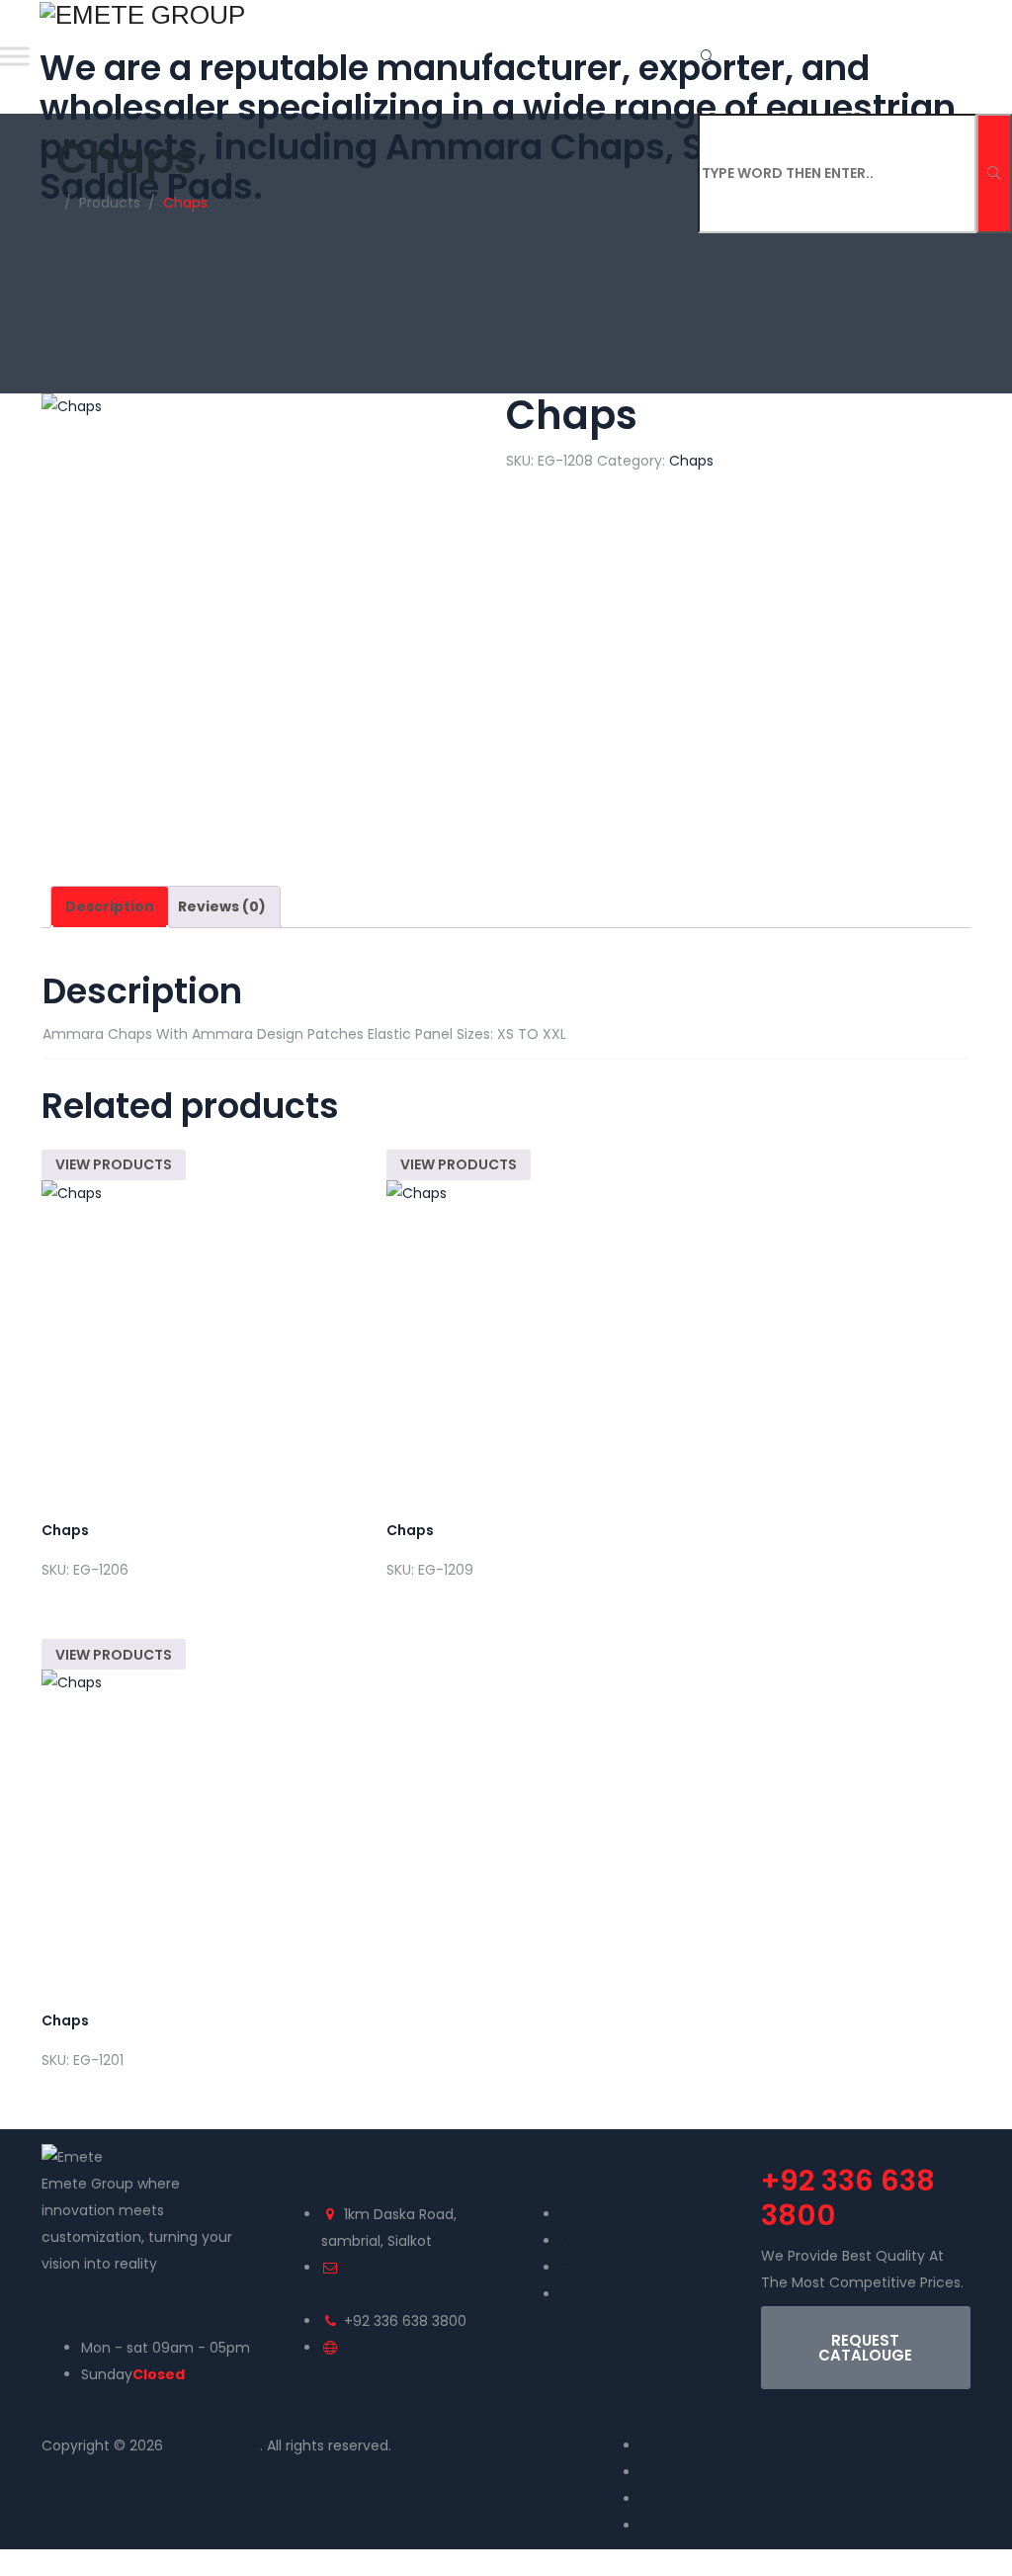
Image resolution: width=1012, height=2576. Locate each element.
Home (581, 2214)
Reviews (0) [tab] (222, 906)
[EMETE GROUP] (504, 14)
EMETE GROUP (213, 2446)
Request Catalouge (627, 2294)
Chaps (691, 461)
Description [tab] (110, 906)
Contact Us (599, 2268)
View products (114, 1164)
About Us (591, 2241)
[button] (866, 2348)
